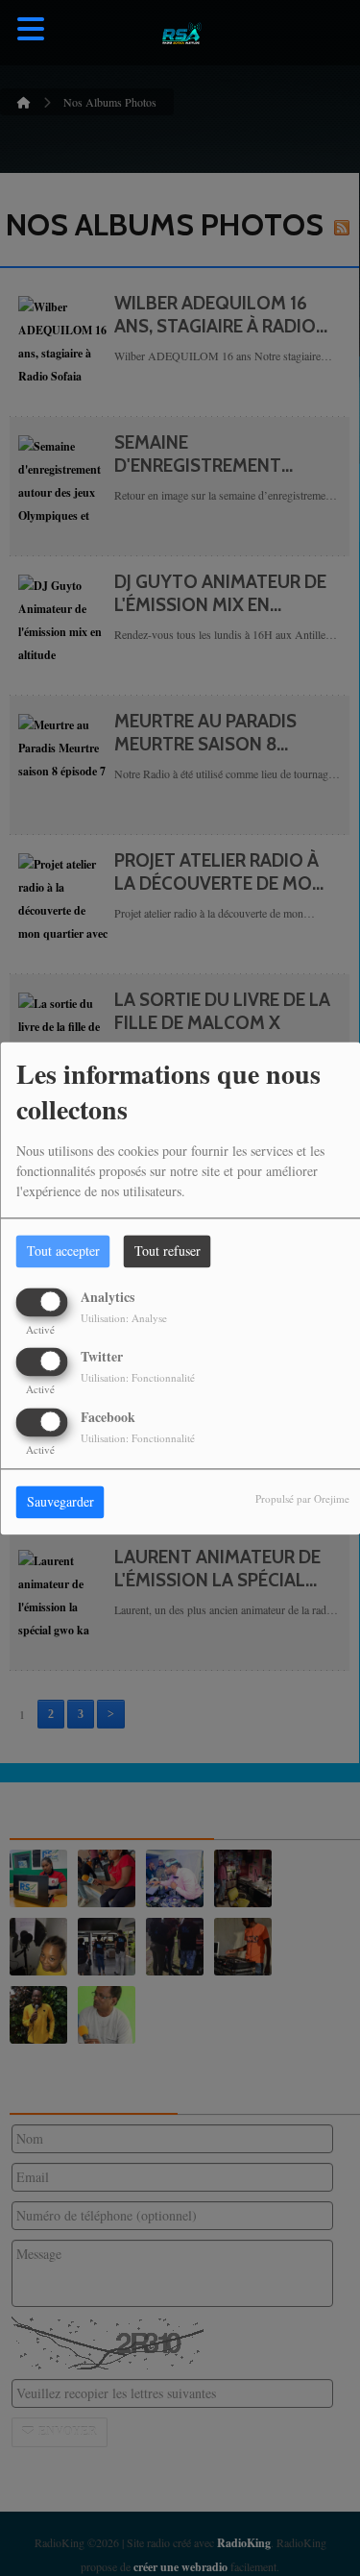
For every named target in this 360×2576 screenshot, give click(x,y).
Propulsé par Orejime (302, 1498)
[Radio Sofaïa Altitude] (180, 33)
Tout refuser (168, 1251)
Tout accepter (63, 1251)
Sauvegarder (60, 1501)
